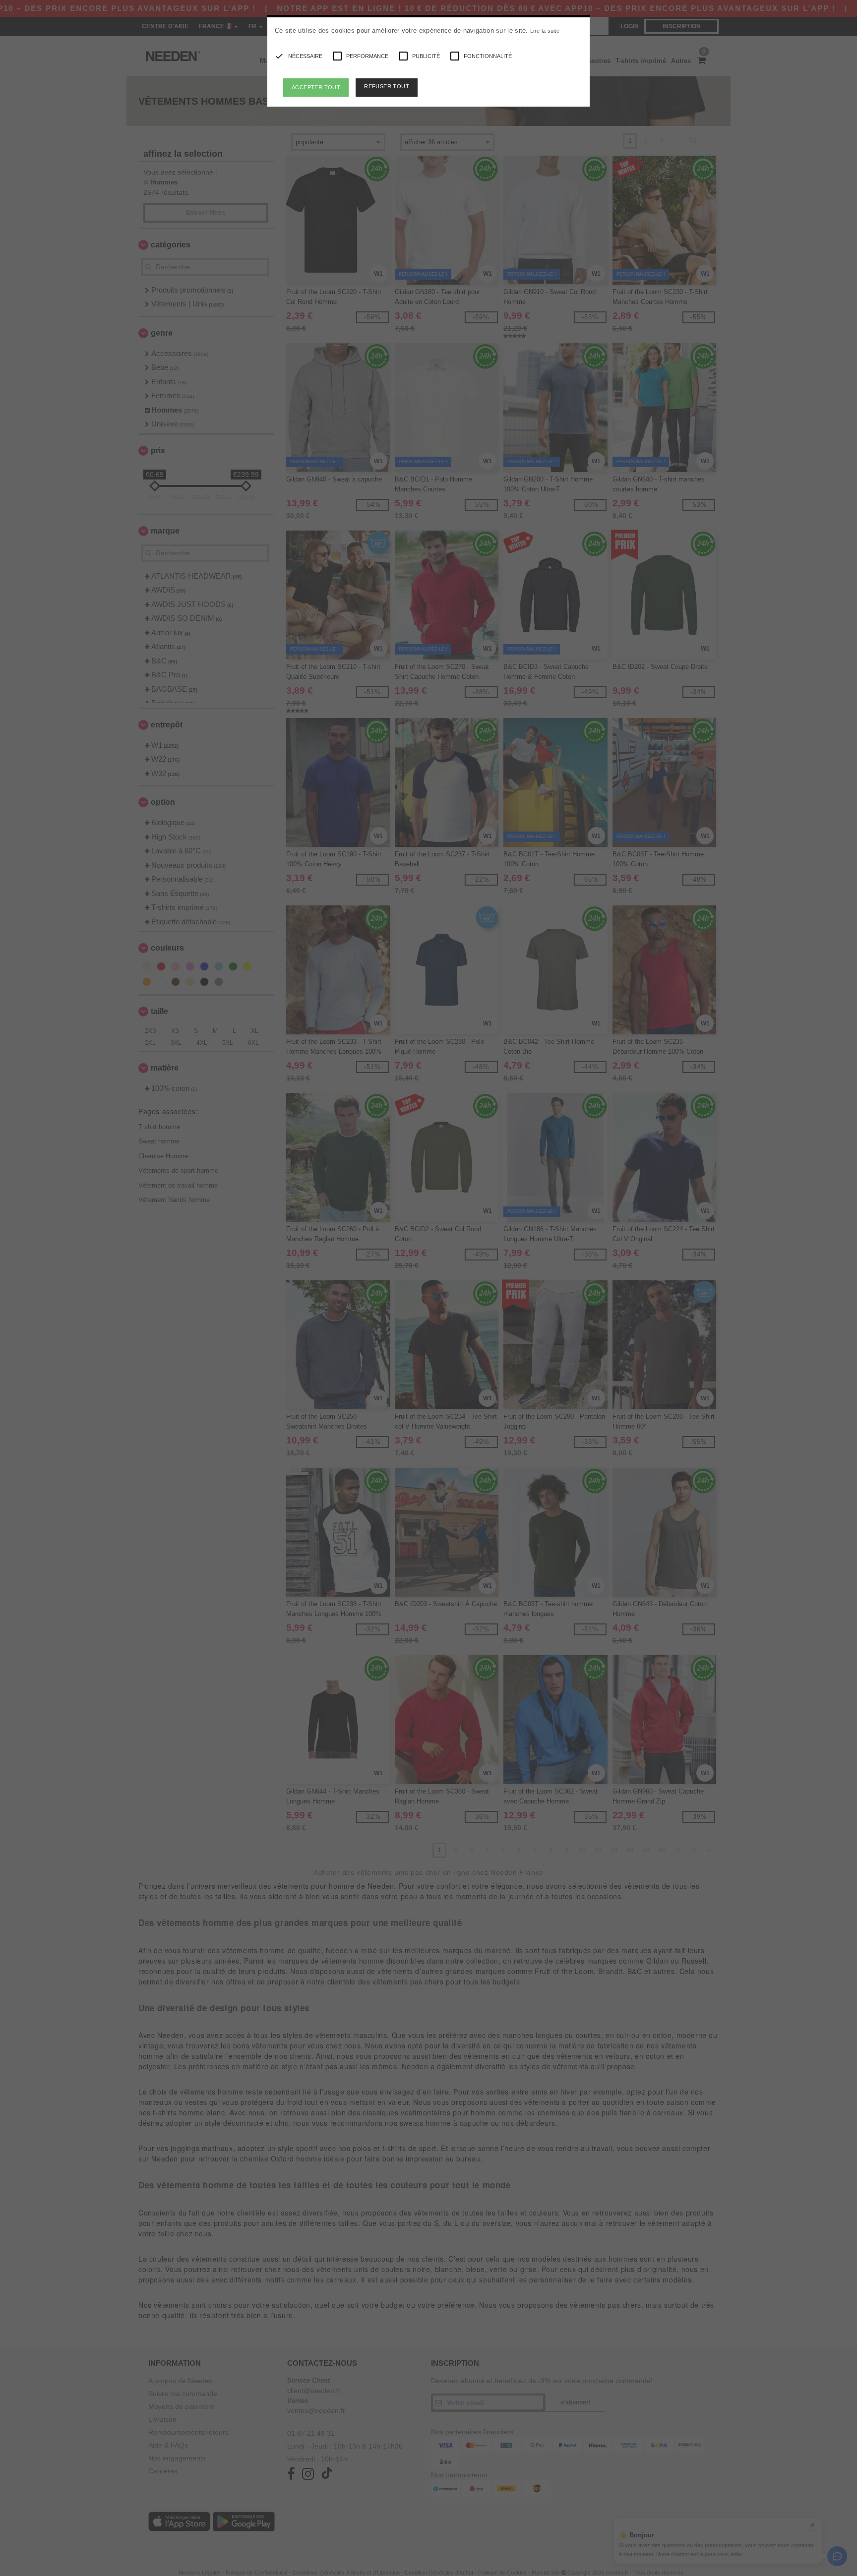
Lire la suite (545, 31)
